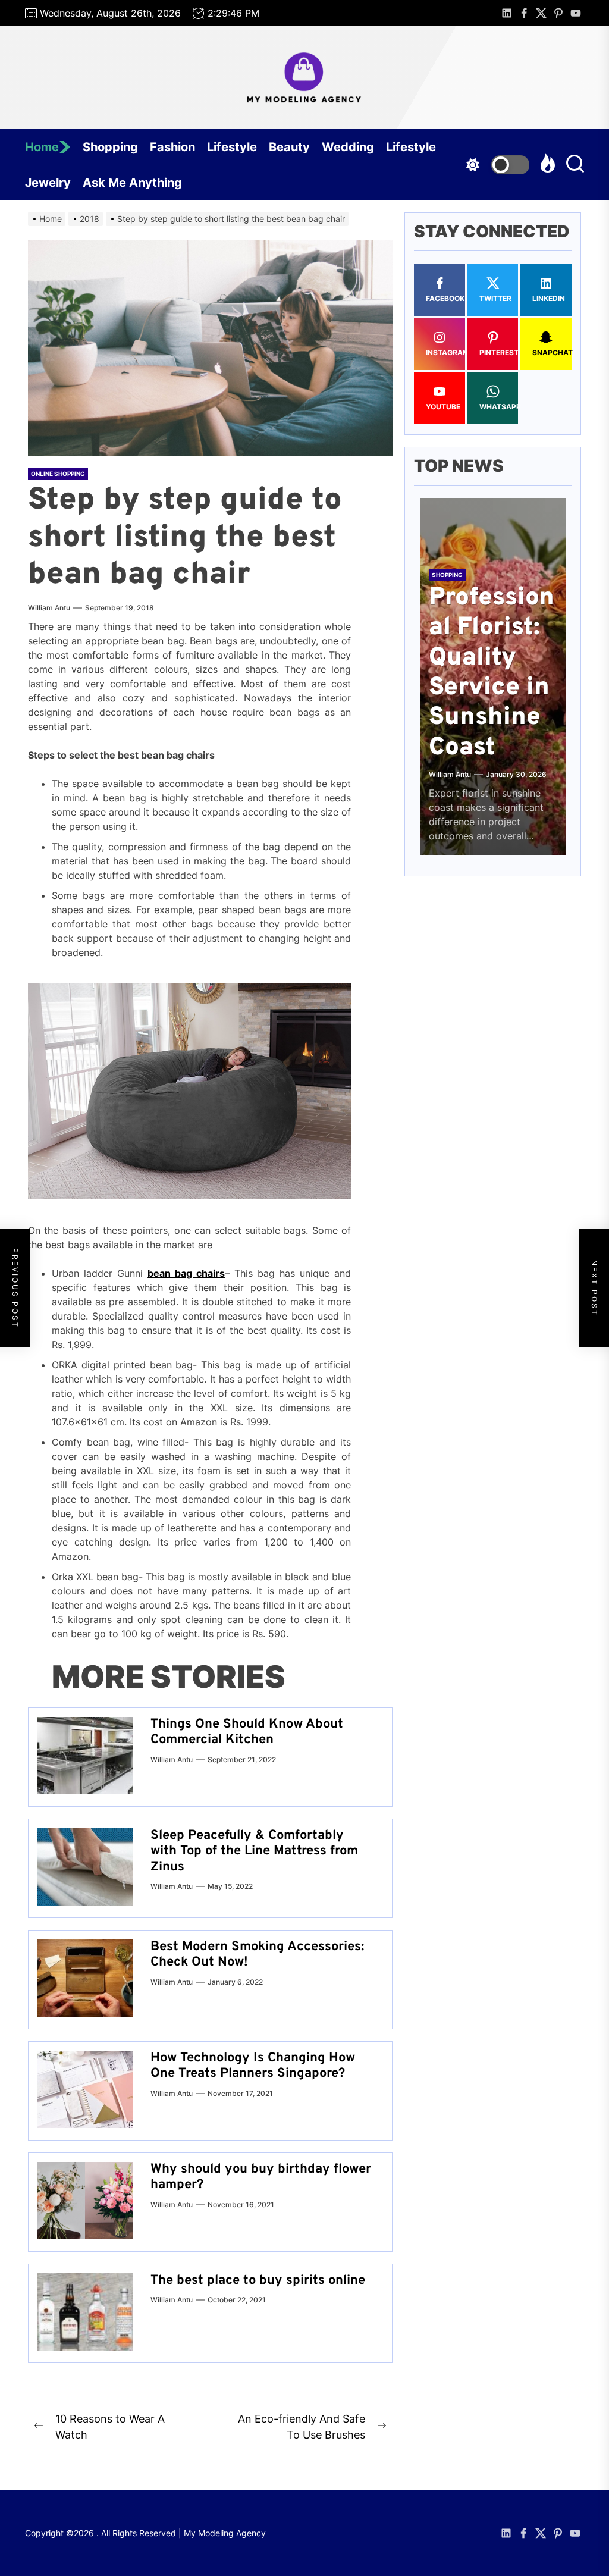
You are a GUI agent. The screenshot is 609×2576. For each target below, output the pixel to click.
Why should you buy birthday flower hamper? (261, 2177)
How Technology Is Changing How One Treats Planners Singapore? (253, 2066)
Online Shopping (58, 474)
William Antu (49, 608)
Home (42, 147)
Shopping (110, 147)
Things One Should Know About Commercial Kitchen (247, 1732)
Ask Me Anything (132, 183)
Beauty (289, 147)
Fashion (172, 147)
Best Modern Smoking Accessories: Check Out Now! (257, 1955)
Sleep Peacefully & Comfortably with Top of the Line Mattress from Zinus (254, 1851)
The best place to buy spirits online (258, 2281)
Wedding (348, 147)
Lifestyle (232, 147)
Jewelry (48, 183)
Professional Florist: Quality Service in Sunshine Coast (492, 673)
